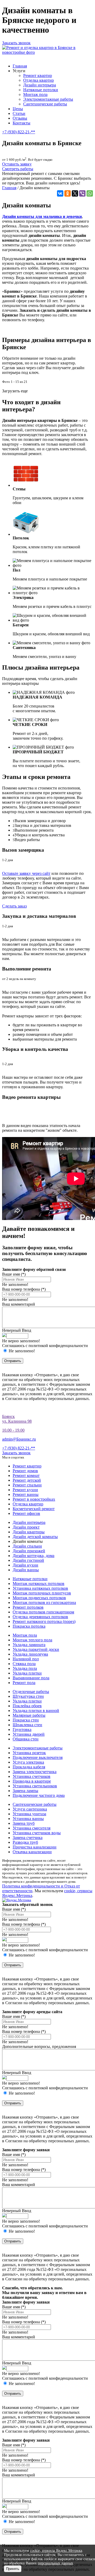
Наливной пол (26, 1659)
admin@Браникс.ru (19, 1439)
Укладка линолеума (30, 1654)
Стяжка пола (24, 1664)
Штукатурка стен (28, 1696)
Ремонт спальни (27, 1485)
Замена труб (24, 1823)
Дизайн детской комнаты (35, 1537)
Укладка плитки (27, 1673)
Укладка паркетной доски (36, 1649)
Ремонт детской (27, 1480)
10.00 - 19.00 (13, 1430)
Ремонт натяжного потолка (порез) (44, 1621)
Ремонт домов (25, 1471)
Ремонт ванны (26, 1494)
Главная (20, 66)
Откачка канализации (32, 1852)
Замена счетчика (28, 1838)
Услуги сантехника (30, 1809)
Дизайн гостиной (28, 1560)
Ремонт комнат (26, 1475)
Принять (13, 2569)
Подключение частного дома (39, 1795)
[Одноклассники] (68, 193)
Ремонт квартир (38, 75)
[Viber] (82, 193)
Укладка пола (25, 1668)
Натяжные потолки (41, 90)
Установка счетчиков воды (37, 1833)
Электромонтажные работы (48, 99)
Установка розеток (29, 1753)
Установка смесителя (32, 1828)
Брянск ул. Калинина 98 (17, 1419)
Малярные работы (29, 1715)
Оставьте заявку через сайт (26, 873)
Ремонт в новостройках (34, 1499)
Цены (18, 109)
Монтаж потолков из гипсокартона (44, 1602)
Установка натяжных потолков (40, 1588)
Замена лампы (25, 1791)
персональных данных (55, 2563)
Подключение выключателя (38, 1757)
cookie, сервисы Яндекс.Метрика (56, 2551)
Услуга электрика (28, 1762)
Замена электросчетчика (35, 1772)
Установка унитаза (29, 1814)
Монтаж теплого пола (32, 1640)
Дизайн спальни (27, 1546)
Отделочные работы (31, 1692)
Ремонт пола (24, 1683)
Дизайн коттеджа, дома (34, 1556)
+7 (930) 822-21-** (19, 132)
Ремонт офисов (26, 1513)
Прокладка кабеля (29, 1767)
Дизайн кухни (25, 1565)
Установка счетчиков (32, 1776)
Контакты (22, 123)
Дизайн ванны (26, 1570)
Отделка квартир (39, 80)
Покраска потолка (29, 1626)
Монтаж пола (35, 94)
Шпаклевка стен (27, 1725)
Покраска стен (26, 1720)
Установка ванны (28, 1819)
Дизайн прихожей (29, 1551)
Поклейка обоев (27, 1706)
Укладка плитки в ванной (36, 1711)
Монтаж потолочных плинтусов (42, 1593)
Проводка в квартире (32, 1781)
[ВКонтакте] (60, 193)
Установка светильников (35, 1786)
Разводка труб (25, 1842)
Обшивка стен (26, 1739)
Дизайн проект (26, 1527)
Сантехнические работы (45, 104)
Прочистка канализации (35, 1847)
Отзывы (20, 118)
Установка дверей (29, 1734)
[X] (75, 193)
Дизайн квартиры (29, 1532)
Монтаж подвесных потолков (39, 1598)
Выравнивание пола (31, 1678)
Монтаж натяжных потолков (39, 1584)
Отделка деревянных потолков (40, 1617)
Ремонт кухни (25, 1490)
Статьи (19, 113)
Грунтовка (22, 1729)
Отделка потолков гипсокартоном (43, 1612)
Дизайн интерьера (40, 85)
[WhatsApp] (90, 193)
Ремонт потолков (28, 1607)
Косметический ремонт (34, 1509)
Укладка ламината (29, 1645)
